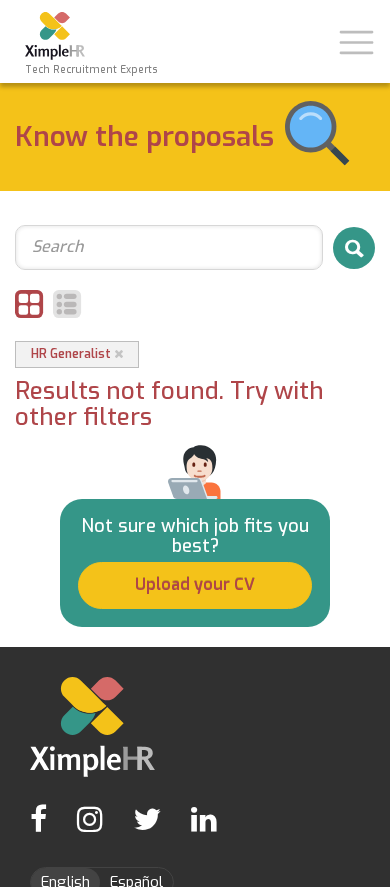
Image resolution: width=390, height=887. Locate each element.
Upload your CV (195, 584)
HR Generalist (72, 354)
